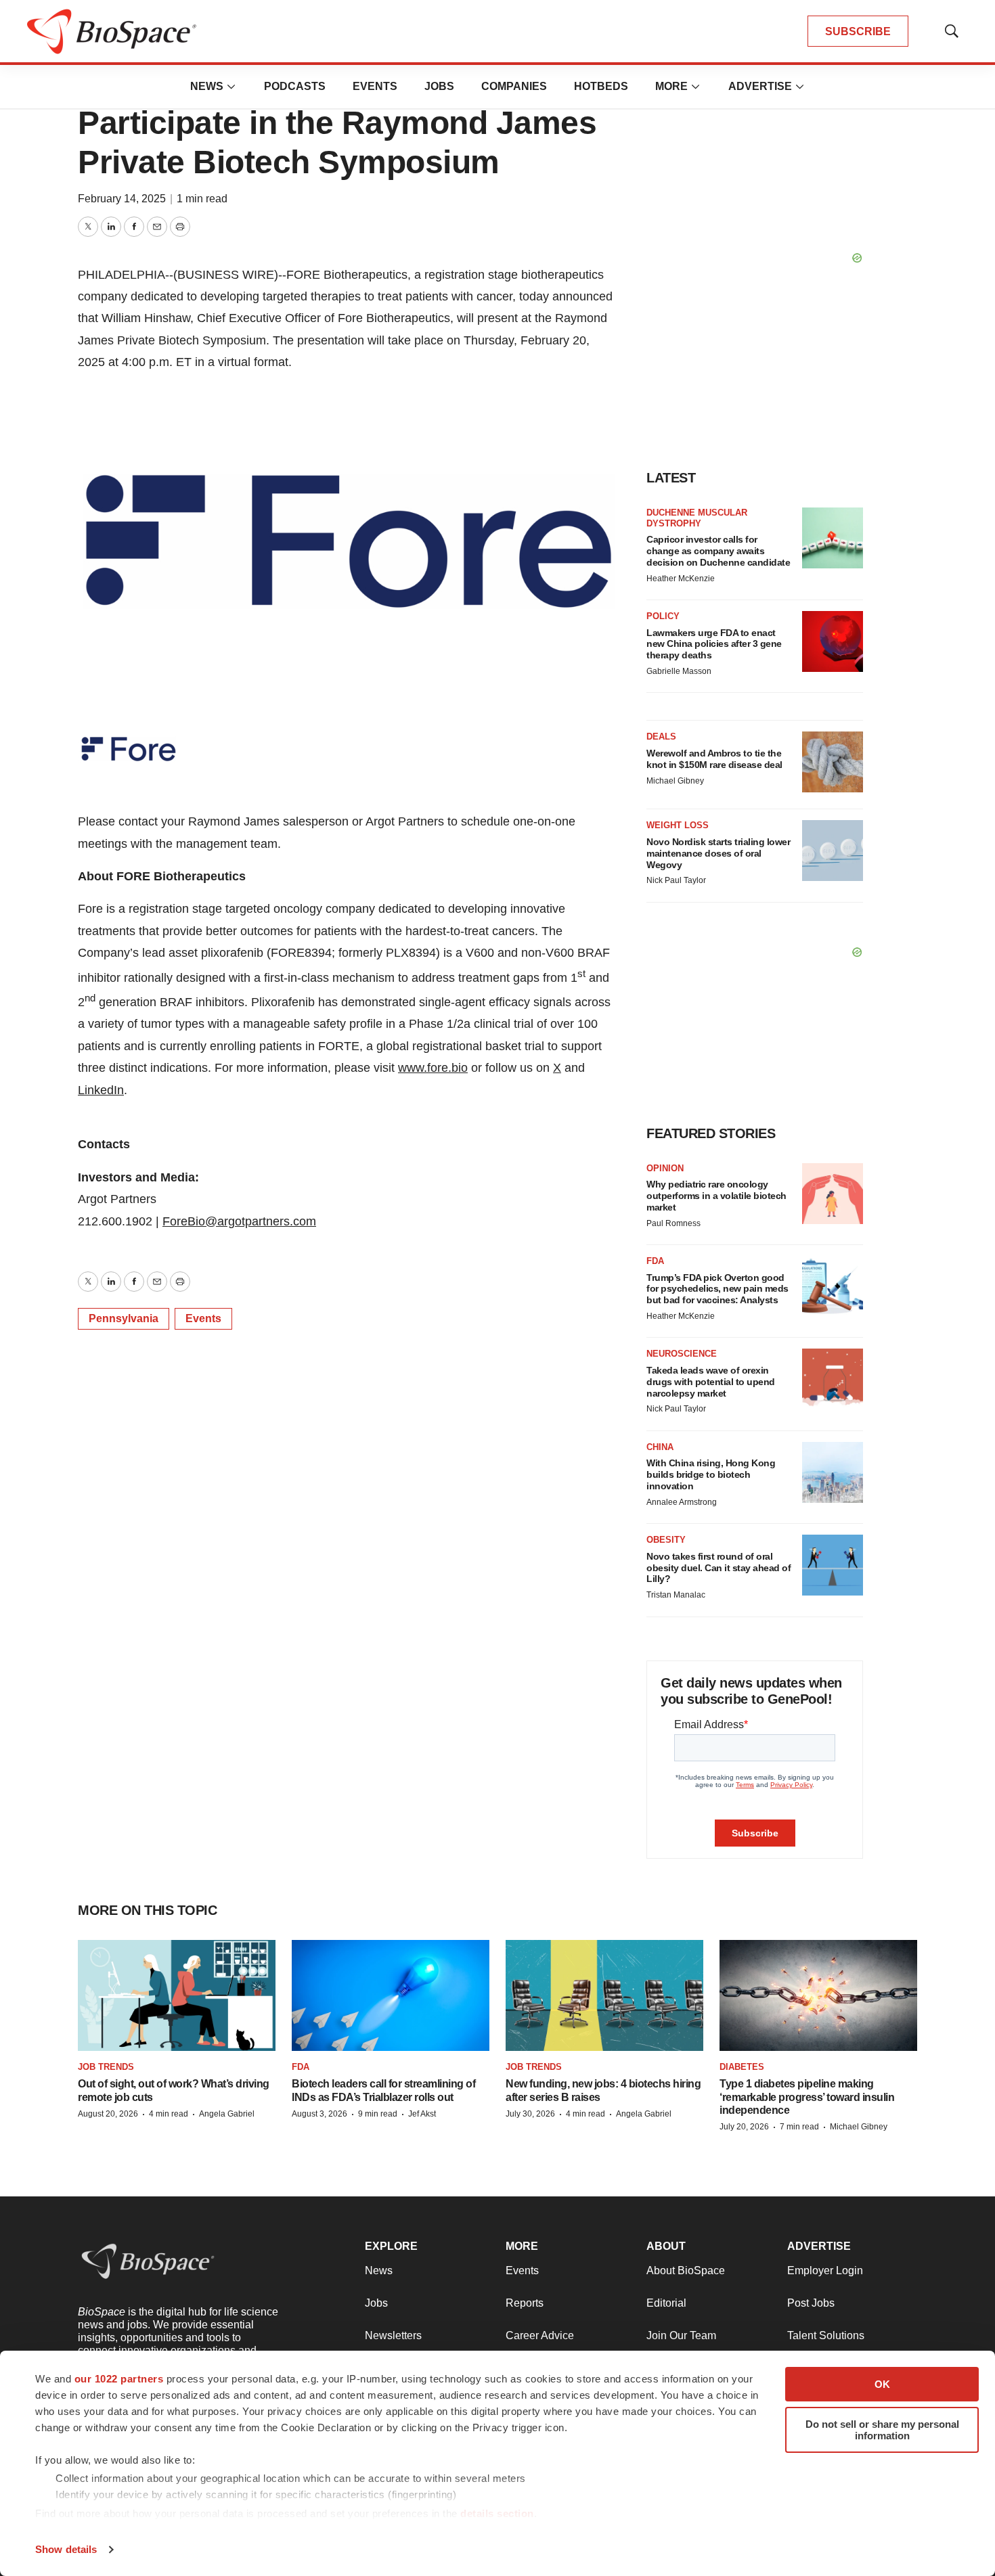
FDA (655, 1261)
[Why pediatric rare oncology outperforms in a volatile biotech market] (833, 1194)
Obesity (666, 1540)
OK (882, 2384)
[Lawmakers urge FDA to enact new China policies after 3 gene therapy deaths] (833, 641)
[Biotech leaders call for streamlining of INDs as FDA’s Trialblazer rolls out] (391, 1995)
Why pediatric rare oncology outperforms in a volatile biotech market (716, 1196)
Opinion (665, 1168)
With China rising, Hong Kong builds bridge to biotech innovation (711, 1474)
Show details (66, 2549)
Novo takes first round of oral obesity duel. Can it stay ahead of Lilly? (718, 1568)
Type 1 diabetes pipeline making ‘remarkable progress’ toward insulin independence (807, 2097)
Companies (514, 86)
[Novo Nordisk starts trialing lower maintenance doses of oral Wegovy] (833, 851)
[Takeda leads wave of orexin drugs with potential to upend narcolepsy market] (833, 1379)
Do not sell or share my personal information (882, 2430)
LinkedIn (101, 1090)
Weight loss (678, 825)
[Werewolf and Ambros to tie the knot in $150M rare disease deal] (833, 762)
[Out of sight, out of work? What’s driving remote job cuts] (177, 1995)
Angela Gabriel (227, 2114)
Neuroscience (682, 1354)
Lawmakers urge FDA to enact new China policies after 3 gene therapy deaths (714, 644)
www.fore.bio (433, 1068)
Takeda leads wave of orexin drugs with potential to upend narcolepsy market (711, 1382)
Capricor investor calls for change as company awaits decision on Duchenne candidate (718, 551)
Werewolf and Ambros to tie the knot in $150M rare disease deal (714, 759)
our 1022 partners (119, 2379)
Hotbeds (601, 86)
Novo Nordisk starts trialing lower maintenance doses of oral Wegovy (718, 853)
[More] (231, 87)
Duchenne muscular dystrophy (697, 518)
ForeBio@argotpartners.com (239, 1221)
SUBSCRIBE (858, 31)
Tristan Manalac (676, 1595)
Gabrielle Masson (679, 671)
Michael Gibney (675, 781)
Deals (661, 737)
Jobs (439, 86)
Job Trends (106, 2067)
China (660, 1447)
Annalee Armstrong (682, 1502)
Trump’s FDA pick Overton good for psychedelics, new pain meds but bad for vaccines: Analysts (717, 1289)
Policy (663, 616)
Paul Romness (673, 1223)
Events (375, 86)
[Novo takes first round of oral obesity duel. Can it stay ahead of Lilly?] (833, 1565)
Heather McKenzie (681, 579)
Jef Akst (422, 2114)
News (207, 86)
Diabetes (742, 2067)
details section (497, 2513)
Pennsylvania (124, 1318)
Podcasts (295, 86)
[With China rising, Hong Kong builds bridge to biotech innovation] (833, 1472)
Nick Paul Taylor (676, 880)
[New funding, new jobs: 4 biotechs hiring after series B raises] (604, 1995)
